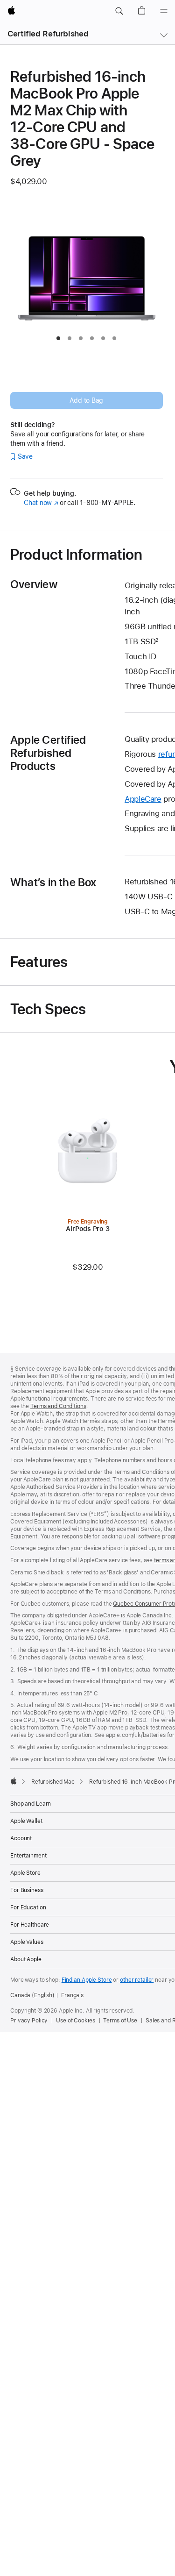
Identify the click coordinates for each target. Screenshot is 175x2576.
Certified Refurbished (48, 34)
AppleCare (143, 799)
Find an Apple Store (87, 1980)
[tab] (58, 338)
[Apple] (14, 1781)
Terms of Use (120, 2021)
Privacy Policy (29, 2021)
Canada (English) (32, 1995)
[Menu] (164, 11)
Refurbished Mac (53, 1782)
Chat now (41, 503)
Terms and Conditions (58, 1406)
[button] (119, 11)
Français (72, 1995)
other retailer (137, 1980)
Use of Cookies (75, 2021)
